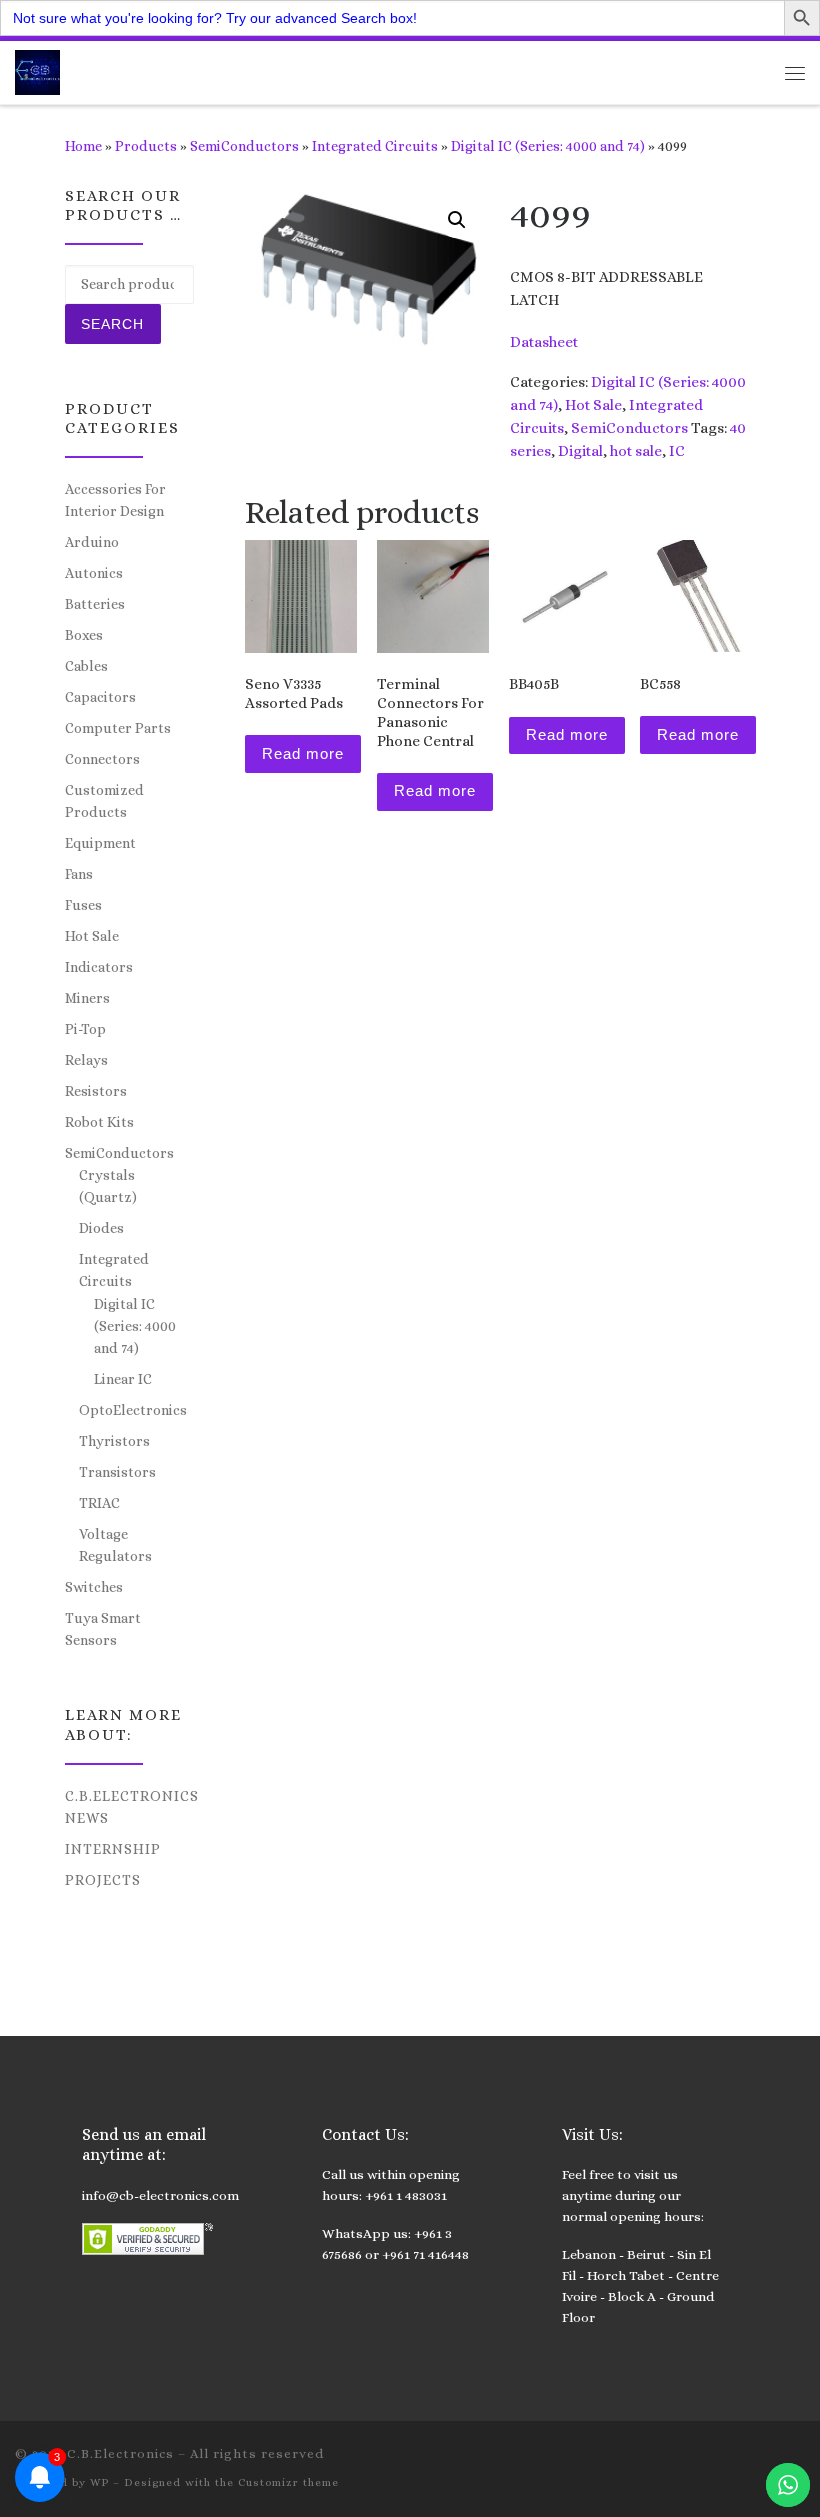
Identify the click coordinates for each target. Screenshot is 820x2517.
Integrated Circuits (375, 146)
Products (146, 146)
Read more (303, 753)
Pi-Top (85, 1029)
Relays (86, 1060)
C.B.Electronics (120, 2453)
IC (677, 451)
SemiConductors (244, 146)
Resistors (96, 1091)
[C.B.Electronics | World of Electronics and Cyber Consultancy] (37, 70)
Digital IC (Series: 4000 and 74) (548, 146)
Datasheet (544, 342)
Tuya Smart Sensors (103, 1629)
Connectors (102, 759)
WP (99, 2482)
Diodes (101, 1228)
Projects (103, 1880)
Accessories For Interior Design (115, 500)
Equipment (100, 843)
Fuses (83, 905)
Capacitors (100, 697)
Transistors (117, 1472)
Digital (580, 451)
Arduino (92, 542)
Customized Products (104, 801)
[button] (457, 220)
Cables (86, 666)
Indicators (99, 967)
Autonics (94, 573)
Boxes (84, 635)
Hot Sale (593, 405)
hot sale (636, 451)
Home (83, 146)
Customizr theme (288, 2482)
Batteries (95, 604)
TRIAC (99, 1503)
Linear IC (123, 1379)
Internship (113, 1849)
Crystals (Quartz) (108, 1186)
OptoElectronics (133, 1410)
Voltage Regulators (115, 1545)
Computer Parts (118, 728)
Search (112, 324)
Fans (79, 874)
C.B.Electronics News (132, 1807)
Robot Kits (99, 1122)
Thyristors (114, 1441)
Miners (87, 998)
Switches (94, 1587)
